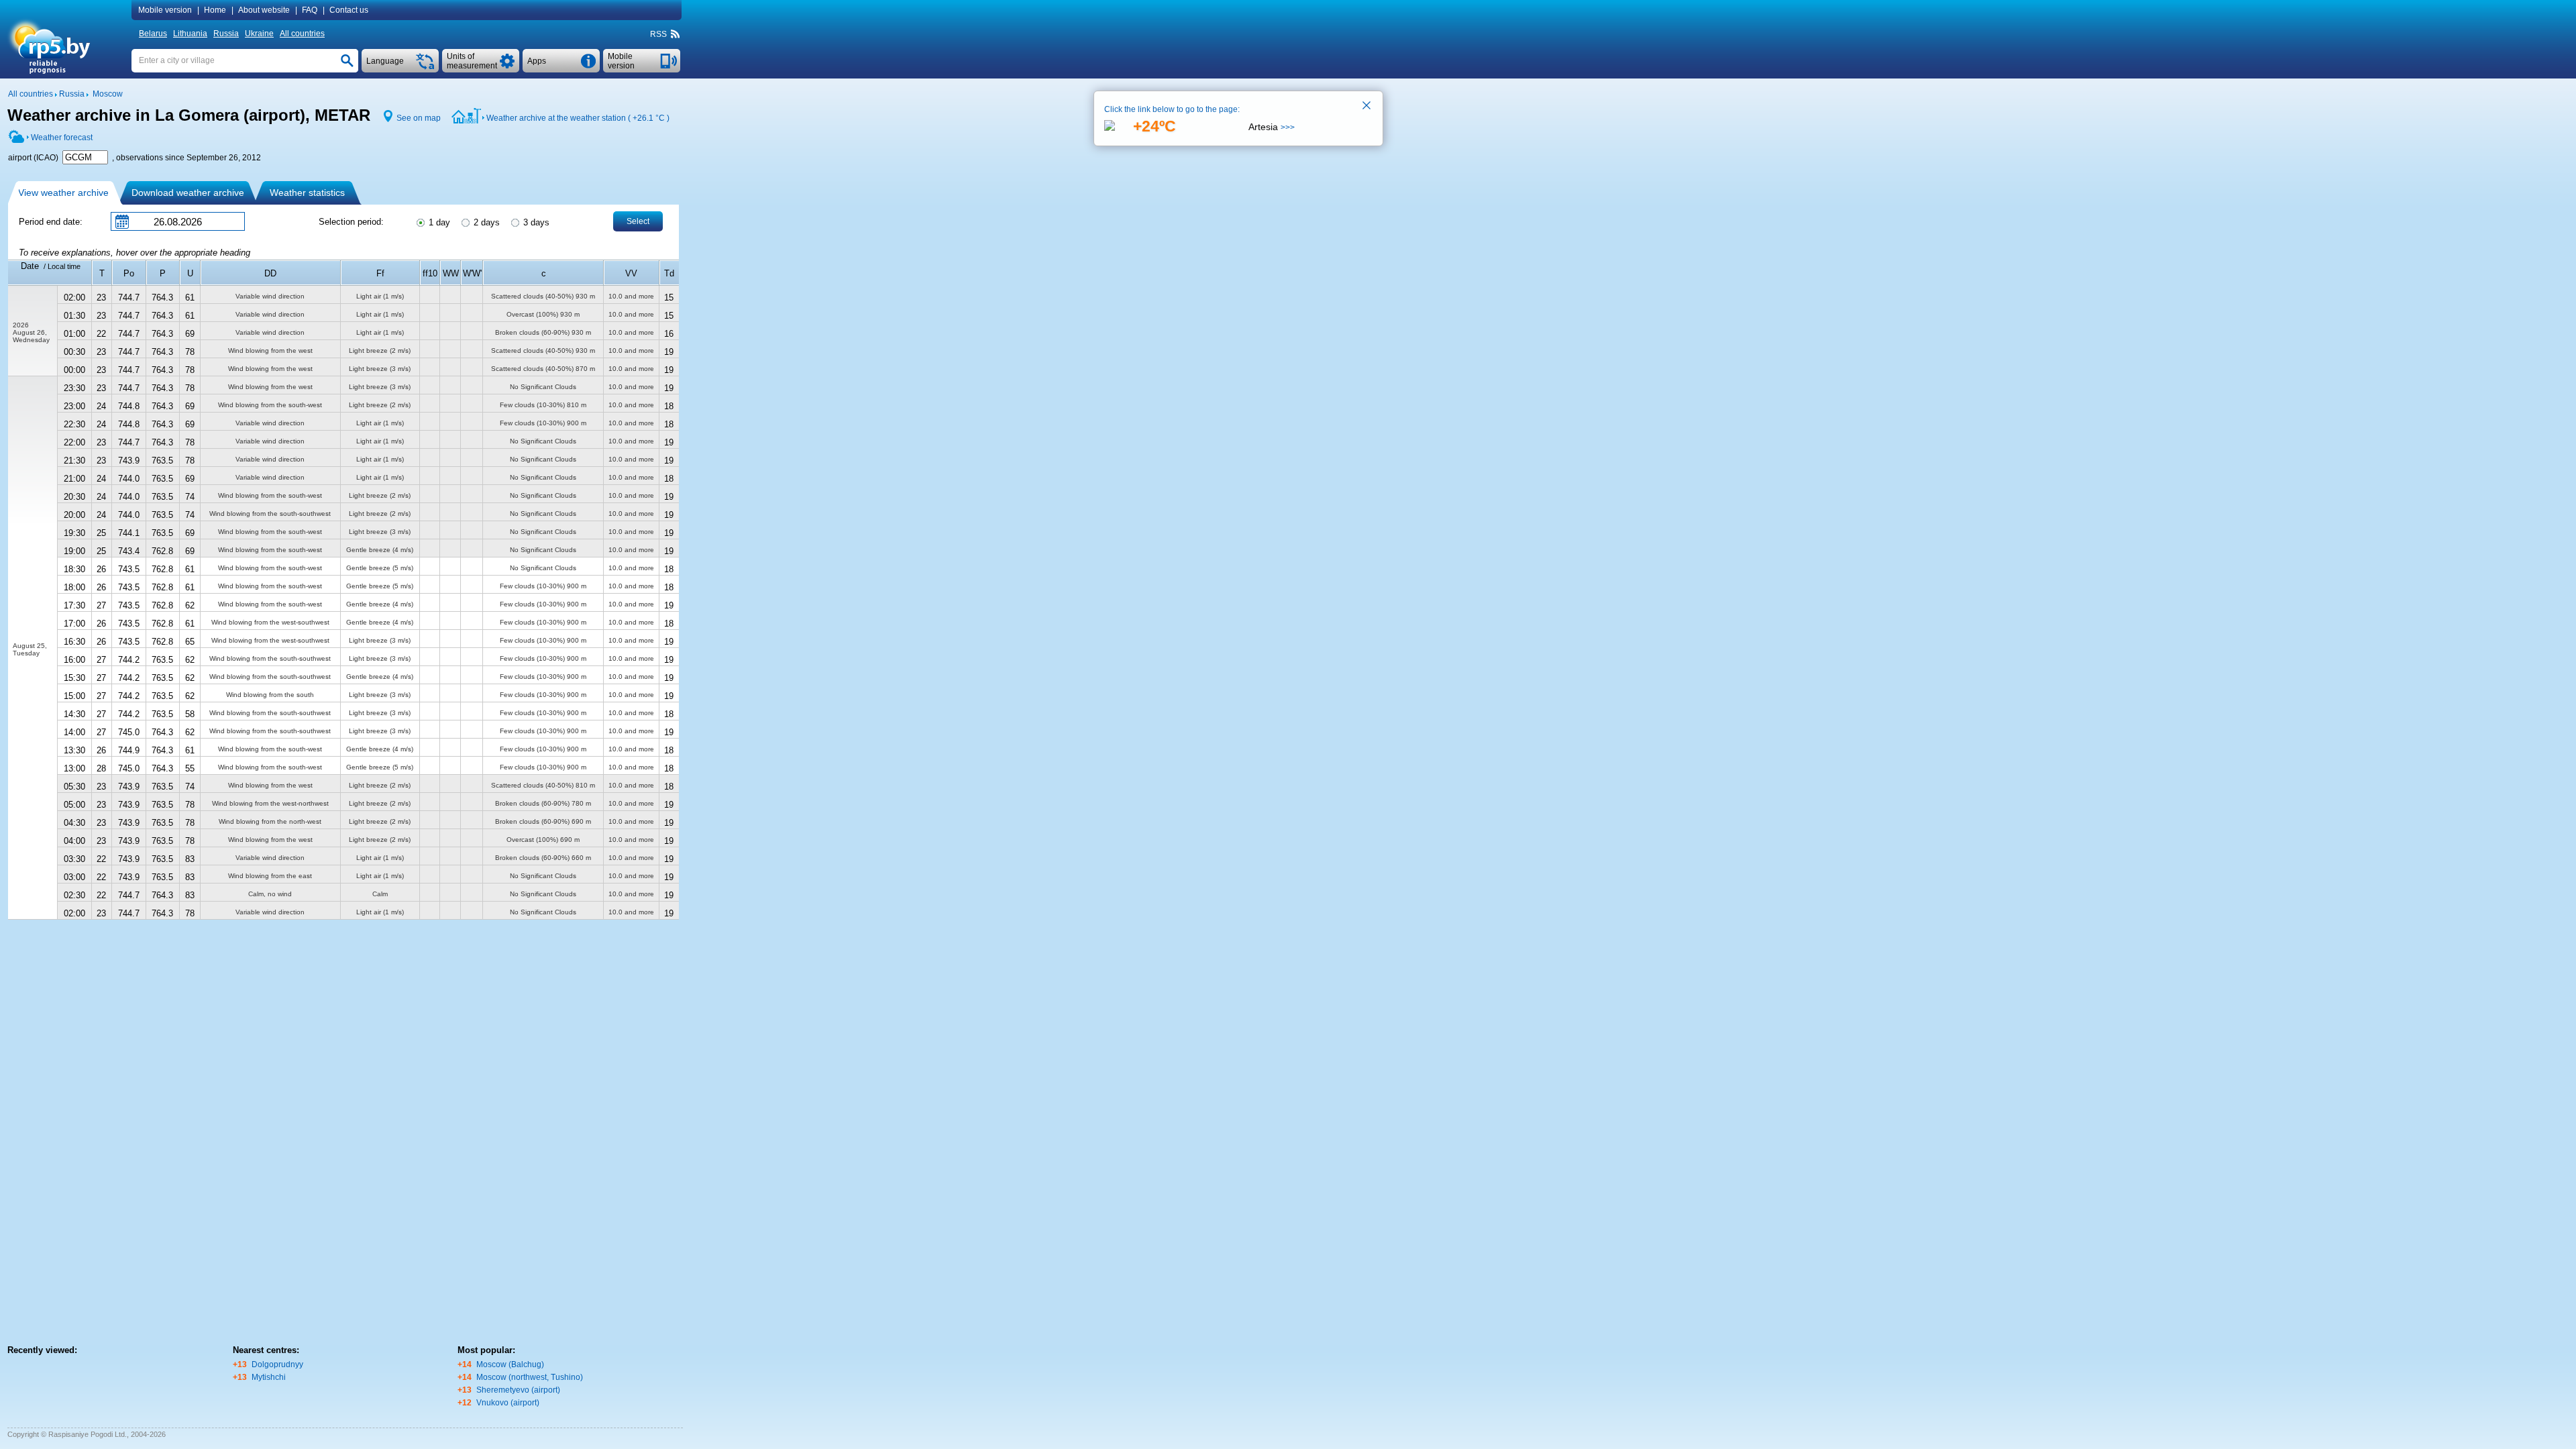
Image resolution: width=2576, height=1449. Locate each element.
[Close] (1367, 107)
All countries (302, 34)
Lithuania (190, 34)
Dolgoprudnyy (277, 1364)
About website (264, 10)
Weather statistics (307, 193)
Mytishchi (269, 1377)
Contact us (349, 10)
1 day (438, 222)
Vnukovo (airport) (508, 1403)
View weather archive (63, 193)
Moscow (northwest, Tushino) (530, 1377)
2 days (485, 222)
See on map (419, 118)
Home (215, 10)
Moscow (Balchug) (510, 1364)
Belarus (153, 34)
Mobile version (165, 10)
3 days (535, 222)
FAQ (310, 10)
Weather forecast (62, 138)
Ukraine (259, 34)
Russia (226, 34)
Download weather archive (188, 193)
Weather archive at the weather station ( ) (578, 118)
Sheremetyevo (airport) (518, 1390)
